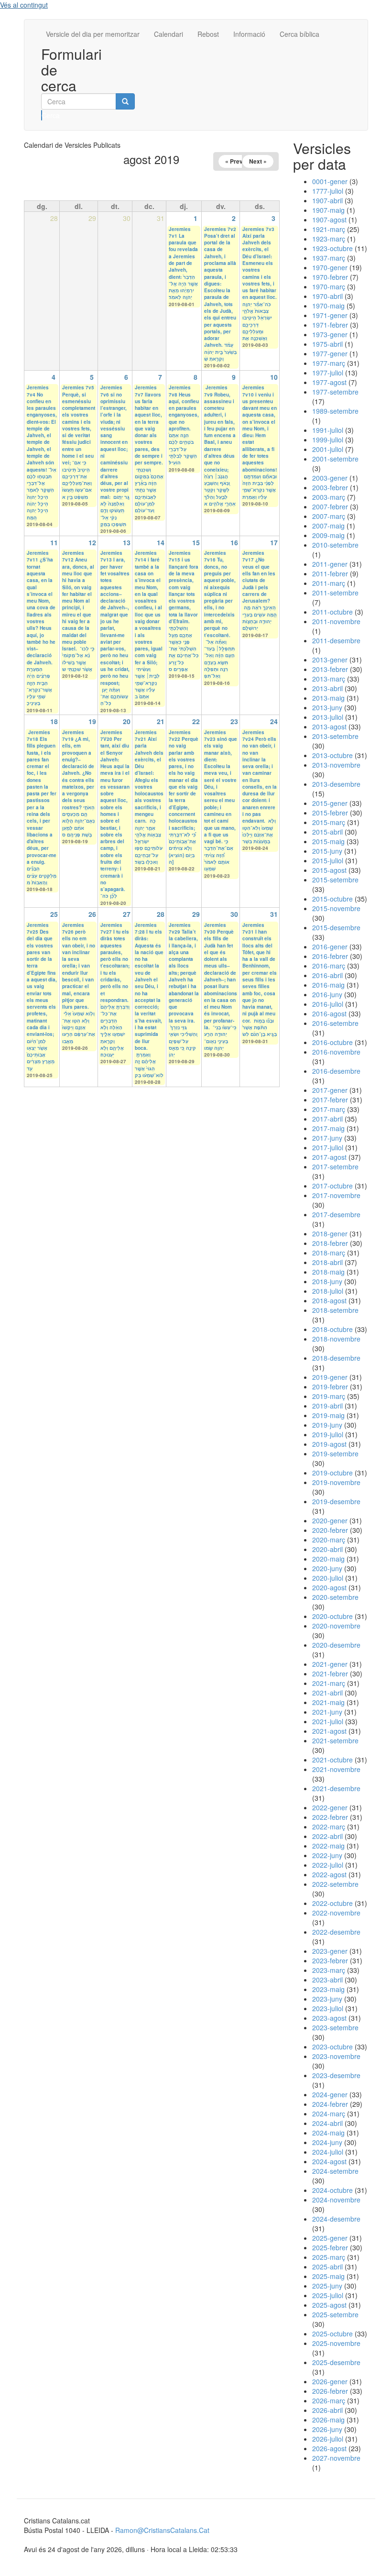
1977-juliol (328, 373)
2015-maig (328, 841)
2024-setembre (335, 2171)
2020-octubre (332, 1616)
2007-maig (328, 526)
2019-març (329, 1396)
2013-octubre (332, 755)
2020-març (329, 1540)
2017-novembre (336, 1195)
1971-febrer (330, 325)
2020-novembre (336, 1626)
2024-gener (330, 2094)
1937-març (329, 258)
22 (196, 721)
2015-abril (327, 832)
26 (92, 914)
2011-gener (330, 564)
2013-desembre (336, 784)
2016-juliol (328, 1004)
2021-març (329, 1683)
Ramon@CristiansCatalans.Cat (162, 2530)
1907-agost (329, 220)
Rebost (208, 34)
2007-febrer (330, 506)
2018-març (329, 1253)
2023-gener (330, 1951)
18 (54, 721)
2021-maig (328, 1702)
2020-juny (327, 1568)
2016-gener (330, 947)
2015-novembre (336, 908)
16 (234, 542)
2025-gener (330, 2238)
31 (274, 914)
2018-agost (329, 1300)
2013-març (329, 679)
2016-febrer (330, 956)
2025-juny (327, 2286)
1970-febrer (330, 277)
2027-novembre (336, 2458)
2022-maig (328, 1846)
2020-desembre (336, 1645)
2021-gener (330, 1664)
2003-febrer (330, 487)
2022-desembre (336, 1932)
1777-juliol (328, 191)
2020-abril (327, 1549)
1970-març (329, 286)
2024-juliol (328, 2152)
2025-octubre (332, 2334)
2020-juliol (328, 1578)
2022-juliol (328, 1865)
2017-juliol (328, 1147)
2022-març (329, 1827)
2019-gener (330, 1377)
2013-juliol (328, 717)
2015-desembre (336, 927)
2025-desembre (336, 2362)
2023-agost (329, 2018)
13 (127, 542)
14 (161, 542)
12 (92, 542)
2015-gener (330, 803)
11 (54, 542)
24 (274, 721)
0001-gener (330, 181)
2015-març (329, 822)
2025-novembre (336, 2343)
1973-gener (330, 334)
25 (54, 914)
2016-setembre (335, 1023)
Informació (249, 34)
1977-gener (330, 353)
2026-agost (329, 2448)
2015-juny (327, 851)
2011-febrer (330, 573)
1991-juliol (328, 430)
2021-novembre (336, 1769)
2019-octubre (332, 1473)
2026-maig (328, 2420)
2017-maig (328, 1128)
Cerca (42, 115)
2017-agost (329, 1157)
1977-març (329, 363)
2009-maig (328, 535)
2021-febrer (330, 1673)
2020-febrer (330, 1530)
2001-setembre (335, 459)
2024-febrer (330, 2104)
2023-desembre (336, 2075)
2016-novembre (336, 1052)
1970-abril (327, 296)
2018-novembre (336, 1339)
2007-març (329, 516)
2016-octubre (332, 1042)
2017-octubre (332, 1186)
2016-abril (327, 975)
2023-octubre (332, 2047)
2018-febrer (330, 1243)
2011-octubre (332, 612)
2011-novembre (336, 621)
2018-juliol (328, 1291)
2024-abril (327, 2123)
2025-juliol (328, 2295)
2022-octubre (332, 1903)
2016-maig (328, 985)
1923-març (329, 239)
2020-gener (330, 1520)
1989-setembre (335, 411)
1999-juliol (328, 440)
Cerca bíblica (299, 34)
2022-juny (327, 1855)
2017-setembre (335, 1167)
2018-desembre (336, 1358)
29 (196, 914)
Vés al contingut (24, 5)
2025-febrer (330, 2247)
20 (127, 721)
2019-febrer (330, 1387)
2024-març (329, 2114)
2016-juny (327, 994)
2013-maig (328, 698)
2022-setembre (335, 1884)
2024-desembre (336, 2219)
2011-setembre (335, 593)
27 (127, 914)
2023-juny (327, 1999)
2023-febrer (330, 1960)
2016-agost (329, 1013)
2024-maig (328, 2133)
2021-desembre (336, 1788)
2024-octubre (332, 2190)
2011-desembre (336, 640)
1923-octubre (332, 248)
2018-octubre (332, 1329)
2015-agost (329, 870)
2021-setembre (335, 1740)
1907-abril (327, 200)
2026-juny (327, 2429)
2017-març (329, 1109)
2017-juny (327, 1138)
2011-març (329, 583)
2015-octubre (332, 899)
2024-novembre (336, 2200)
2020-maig (328, 1559)
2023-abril (327, 1980)
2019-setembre (335, 1453)
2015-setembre (335, 880)
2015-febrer (330, 813)
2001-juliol (328, 449)
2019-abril (327, 1406)
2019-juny (327, 1425)
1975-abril (327, 344)
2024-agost (329, 2161)
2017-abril (327, 1119)
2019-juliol (328, 1434)
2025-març (329, 2257)
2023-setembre (335, 2027)
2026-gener (330, 2381)
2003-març (329, 497)
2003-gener (330, 478)
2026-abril (327, 2410)
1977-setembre (335, 392)
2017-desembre (336, 1214)
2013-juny (327, 707)
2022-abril (327, 1836)
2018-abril (327, 1262)
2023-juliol (328, 2008)
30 (234, 914)
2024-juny (327, 2142)
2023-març (329, 1970)
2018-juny (327, 1281)
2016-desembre (336, 1071)
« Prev (234, 161)
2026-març (329, 2400)
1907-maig (328, 210)
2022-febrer (330, 1817)
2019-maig (328, 1415)
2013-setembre (335, 736)
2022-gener (330, 1807)
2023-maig (328, 1989)
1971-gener (330, 315)
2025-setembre (335, 2314)
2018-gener (330, 1233)
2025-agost (329, 2305)
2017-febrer (330, 1100)
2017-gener (330, 1090)
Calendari (169, 34)
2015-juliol (328, 860)
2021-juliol (328, 1721)
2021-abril (327, 1693)
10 (274, 377)
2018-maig (328, 1272)
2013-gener (330, 660)
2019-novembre (336, 1482)
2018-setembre (335, 1310)
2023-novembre (336, 2056)
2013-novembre (336, 765)
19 (92, 721)
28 (161, 914)
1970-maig (328, 306)
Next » (258, 161)
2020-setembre (335, 1597)
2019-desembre (336, 1501)
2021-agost (329, 1731)
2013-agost (329, 727)
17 (274, 542)
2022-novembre (336, 1913)
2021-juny (327, 1712)
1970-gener (330, 267)
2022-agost (329, 1874)
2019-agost (329, 1444)
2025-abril (327, 2267)
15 (196, 542)
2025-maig (328, 2276)
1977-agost (329, 382)
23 (234, 721)
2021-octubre (332, 1760)
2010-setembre (335, 545)
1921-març (329, 229)
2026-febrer (330, 2391)
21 (161, 721)
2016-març (329, 966)
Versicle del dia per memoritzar (93, 34)
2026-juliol (328, 2439)
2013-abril (327, 688)
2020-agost (329, 1587)
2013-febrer (330, 669)
